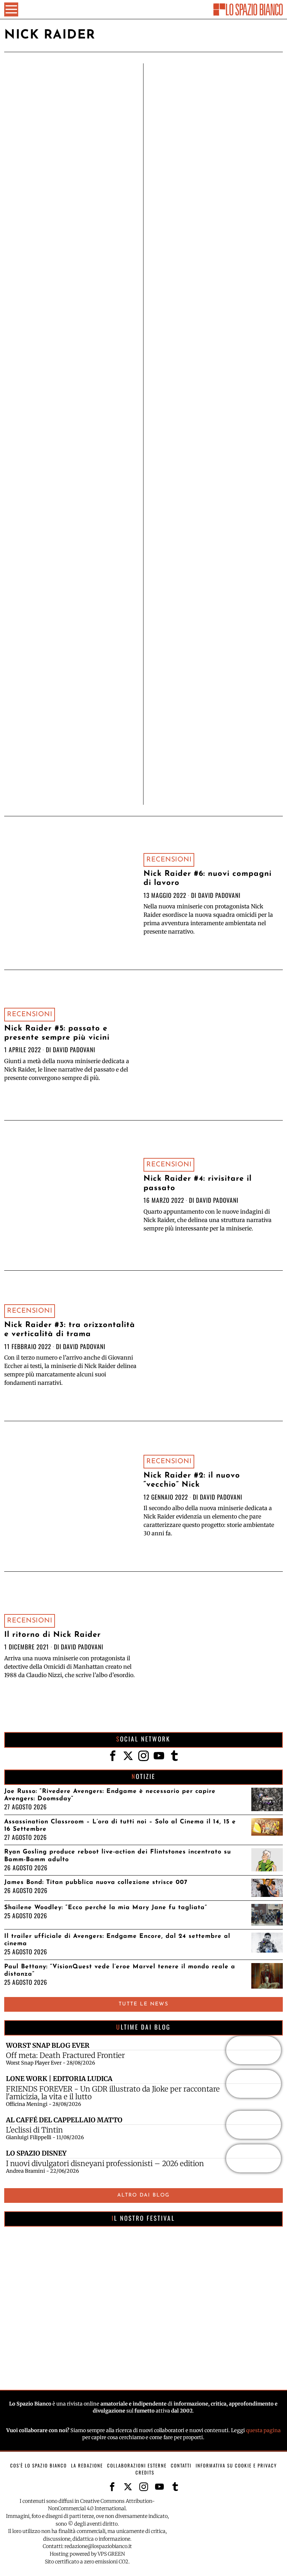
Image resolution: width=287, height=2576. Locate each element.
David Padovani (219, 895)
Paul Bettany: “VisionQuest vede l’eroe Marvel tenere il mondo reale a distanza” (120, 1970)
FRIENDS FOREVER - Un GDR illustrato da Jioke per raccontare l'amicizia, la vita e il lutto (113, 2093)
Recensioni (169, 860)
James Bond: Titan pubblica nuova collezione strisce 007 (96, 1882)
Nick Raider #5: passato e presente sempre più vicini (57, 1033)
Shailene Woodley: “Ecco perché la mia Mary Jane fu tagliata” (106, 1908)
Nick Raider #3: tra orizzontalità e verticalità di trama (70, 1330)
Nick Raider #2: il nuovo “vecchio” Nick (192, 1480)
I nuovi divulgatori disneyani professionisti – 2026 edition (105, 2164)
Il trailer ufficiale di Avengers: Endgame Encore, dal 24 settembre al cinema (117, 1940)
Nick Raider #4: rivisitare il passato (198, 1183)
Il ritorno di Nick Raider (52, 1635)
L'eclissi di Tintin (34, 2130)
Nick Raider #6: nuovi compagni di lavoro (208, 878)
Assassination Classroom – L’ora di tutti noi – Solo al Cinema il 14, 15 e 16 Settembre (120, 1825)
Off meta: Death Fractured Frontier (65, 2055)
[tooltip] (113, 1756)
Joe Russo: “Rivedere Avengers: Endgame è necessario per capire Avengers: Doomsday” (110, 1795)
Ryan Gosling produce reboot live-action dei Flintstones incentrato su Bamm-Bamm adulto (118, 1856)
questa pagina (263, 2430)
